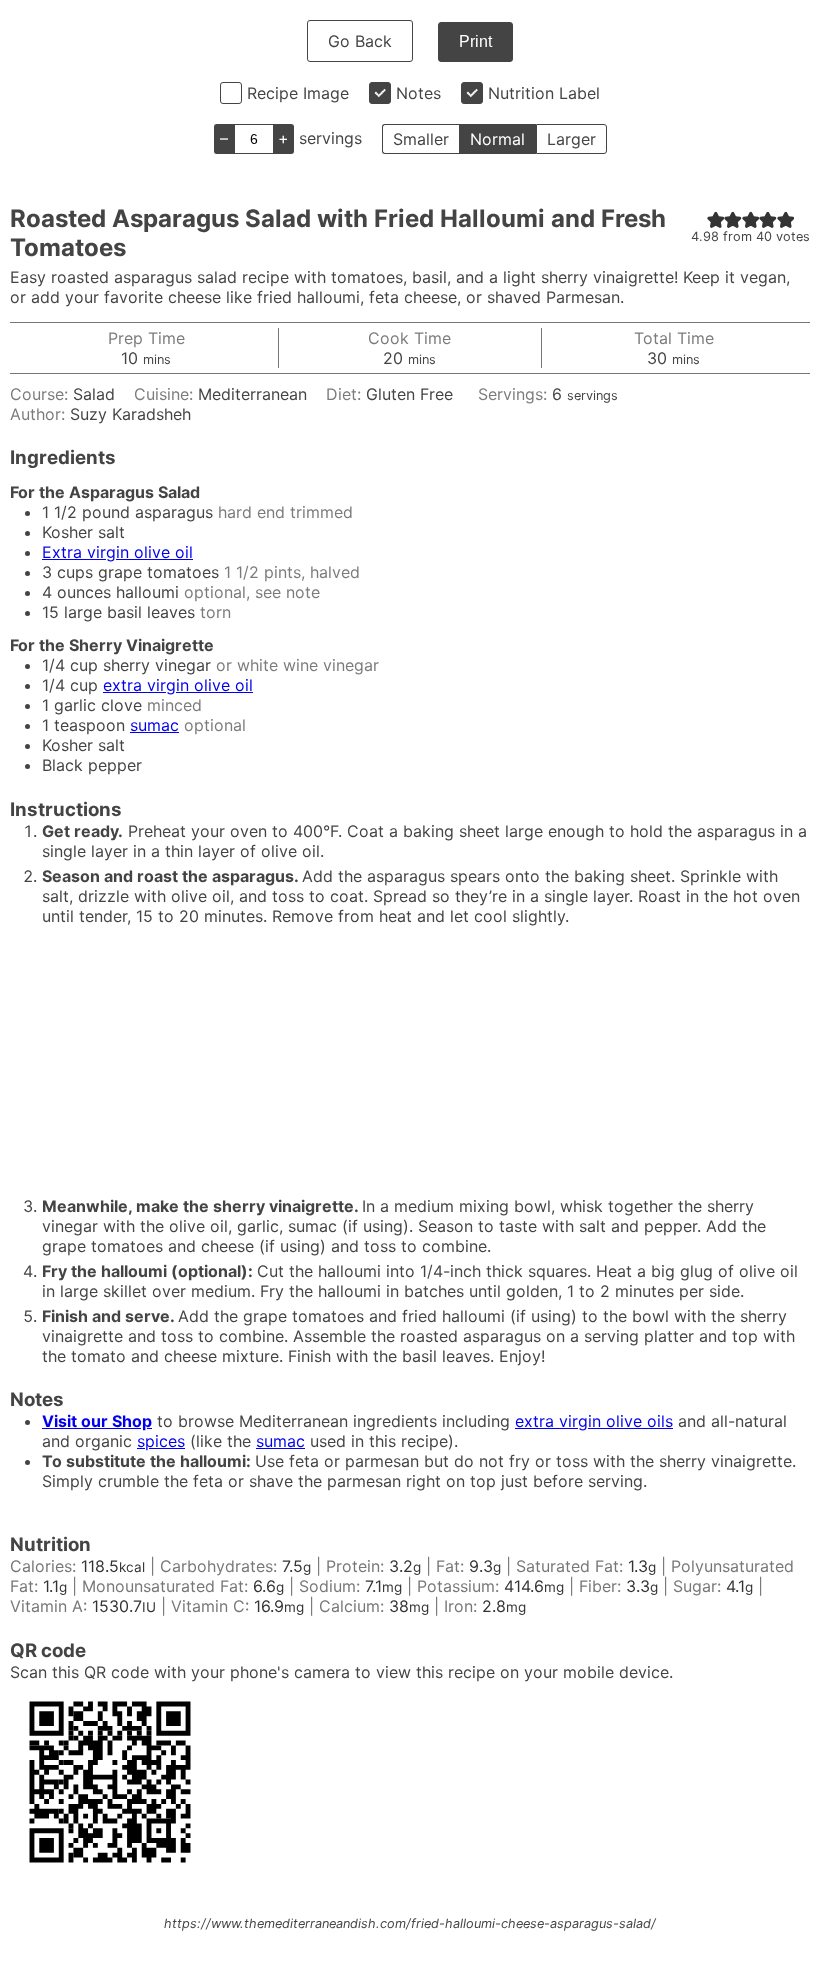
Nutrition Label (544, 93)
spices (161, 1441)
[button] (716, 219)
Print (475, 41)
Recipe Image (298, 93)
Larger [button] (571, 139)
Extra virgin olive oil (117, 552)
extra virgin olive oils (594, 1421)
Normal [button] (497, 139)
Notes (418, 93)
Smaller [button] (421, 139)
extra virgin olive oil (178, 685)
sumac (154, 725)
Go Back (360, 41)
